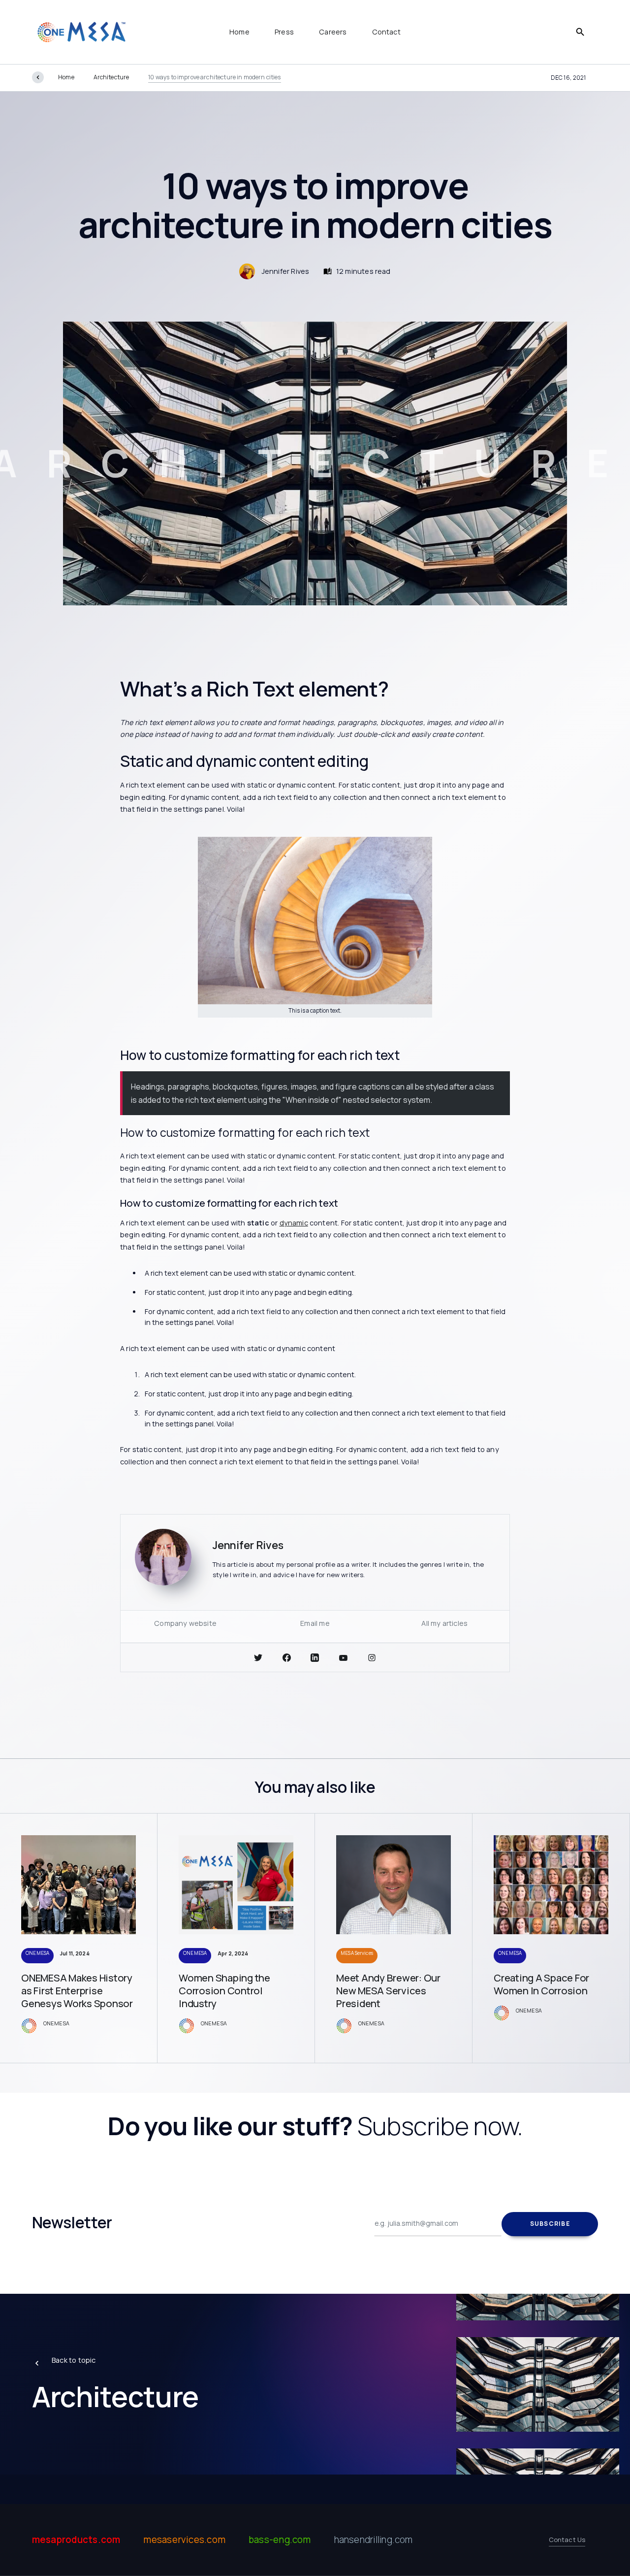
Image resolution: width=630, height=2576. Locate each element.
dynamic (294, 1223)
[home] (81, 32)
